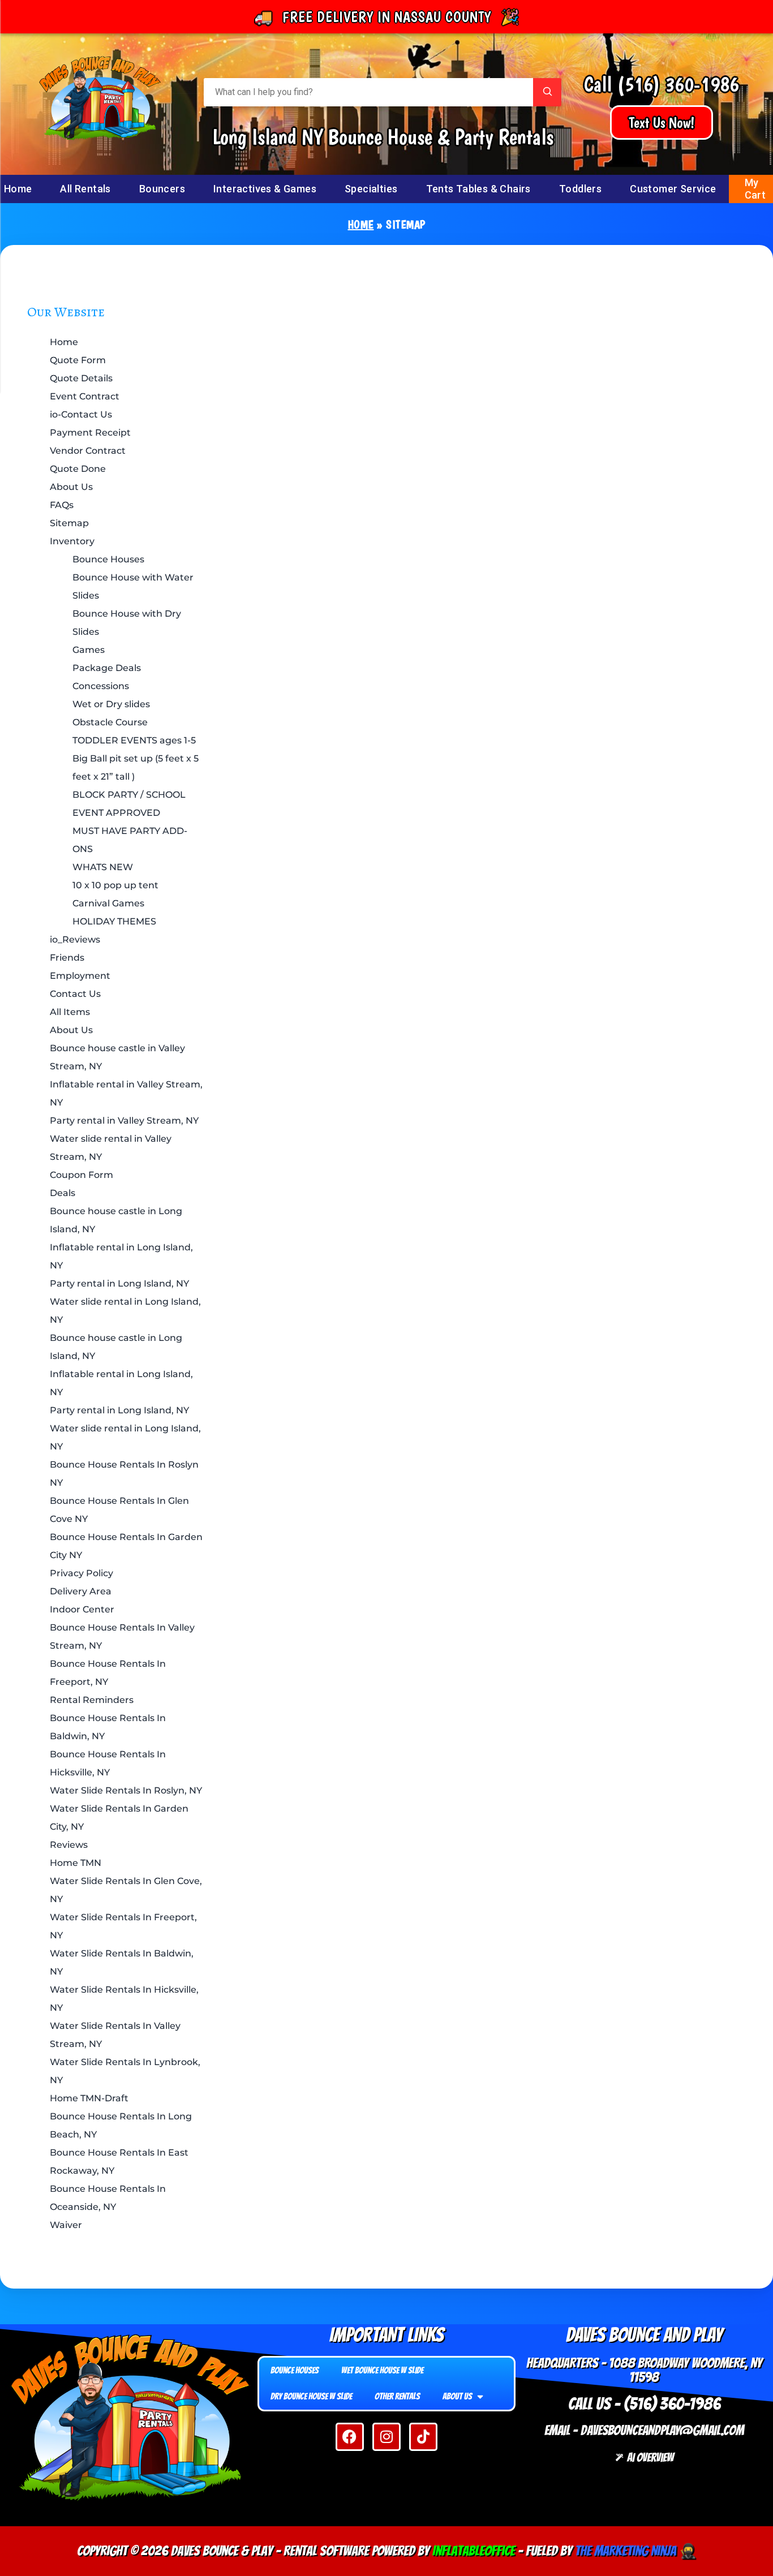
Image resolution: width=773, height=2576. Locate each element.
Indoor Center (82, 1609)
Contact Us (75, 994)
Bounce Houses (108, 559)
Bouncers (162, 189)
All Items (70, 1012)
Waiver (66, 2225)
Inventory (72, 541)
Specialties (371, 189)
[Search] (547, 92)
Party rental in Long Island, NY (119, 1283)
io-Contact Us (81, 414)
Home (361, 225)
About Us (71, 487)
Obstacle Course (110, 722)
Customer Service (673, 189)
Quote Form (78, 360)
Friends (67, 958)
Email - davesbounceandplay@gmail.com (644, 2430)
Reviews (69, 1845)
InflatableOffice (474, 2551)
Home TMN (76, 1863)
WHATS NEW (103, 867)
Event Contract (85, 396)
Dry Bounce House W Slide (311, 2396)
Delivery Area (81, 1591)
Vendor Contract (88, 451)
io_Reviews (75, 939)
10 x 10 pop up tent (115, 885)
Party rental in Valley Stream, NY (124, 1121)
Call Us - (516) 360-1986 (644, 2404)
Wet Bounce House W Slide (382, 2370)
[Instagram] (386, 2437)
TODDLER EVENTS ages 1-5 (134, 740)
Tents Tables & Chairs (478, 189)
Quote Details (81, 378)
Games (89, 650)
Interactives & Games (265, 189)
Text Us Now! (662, 122)
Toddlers (580, 189)
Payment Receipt (90, 433)
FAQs (62, 505)
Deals (63, 1193)
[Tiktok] (423, 2437)
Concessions (101, 686)
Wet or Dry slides (111, 704)
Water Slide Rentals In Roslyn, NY (126, 1790)
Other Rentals (397, 2396)
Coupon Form (81, 1175)
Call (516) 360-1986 (662, 84)
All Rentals (85, 189)
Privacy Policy (81, 1573)
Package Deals (107, 668)
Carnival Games (108, 903)
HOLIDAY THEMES (114, 921)
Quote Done (78, 469)
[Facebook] (350, 2437)
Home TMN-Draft (89, 2098)
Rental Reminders (92, 1700)
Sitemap (69, 523)
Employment (80, 976)
